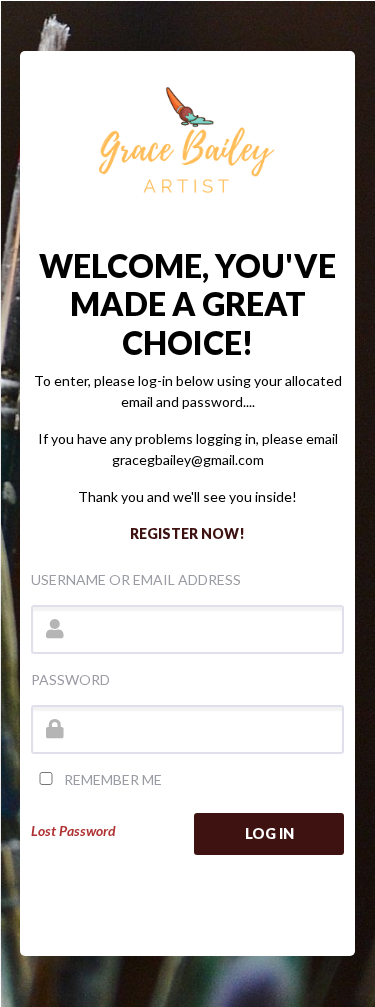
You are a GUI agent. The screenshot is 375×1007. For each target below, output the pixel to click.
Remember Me (111, 779)
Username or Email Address (136, 579)
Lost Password (73, 830)
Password (70, 679)
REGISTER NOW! (187, 533)
